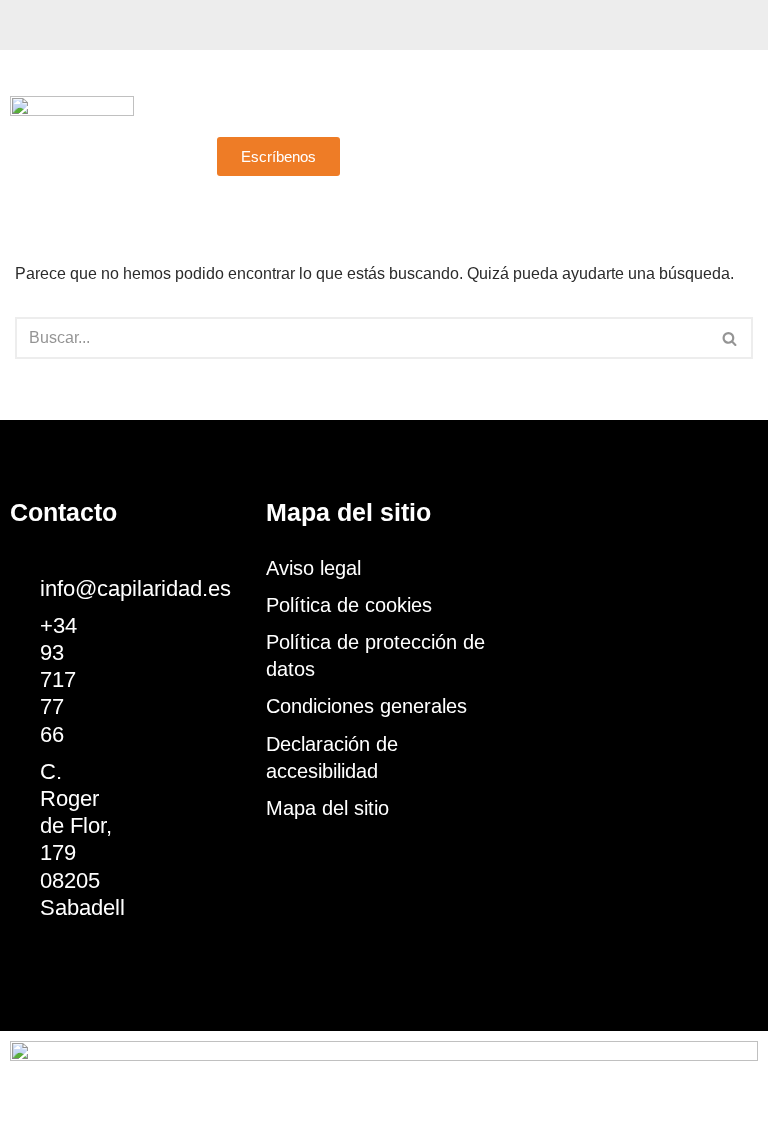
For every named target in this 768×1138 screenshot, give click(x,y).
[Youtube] (95, 25)
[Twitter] (60, 25)
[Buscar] (730, 338)
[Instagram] (130, 25)
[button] (485, 117)
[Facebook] (25, 25)
